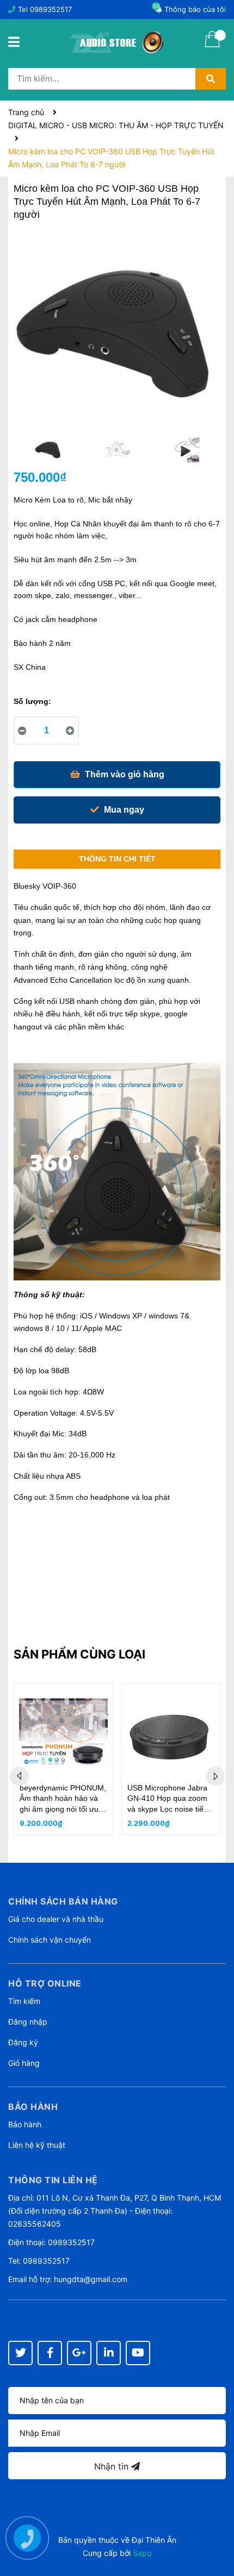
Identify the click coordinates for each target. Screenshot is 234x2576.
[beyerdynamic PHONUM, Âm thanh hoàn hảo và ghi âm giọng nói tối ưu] (63, 1733)
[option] (48, 453)
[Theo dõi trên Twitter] (20, 2353)
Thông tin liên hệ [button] (53, 2180)
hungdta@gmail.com (91, 2279)
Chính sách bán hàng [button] (63, 1901)
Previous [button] (19, 1777)
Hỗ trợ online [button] (45, 1983)
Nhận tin (113, 2466)
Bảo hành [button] (33, 2107)
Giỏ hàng (24, 2063)
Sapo (142, 2553)
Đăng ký (23, 2042)
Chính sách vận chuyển (50, 1940)
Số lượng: (32, 701)
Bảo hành (25, 2124)
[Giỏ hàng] (212, 46)
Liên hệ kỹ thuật (37, 2145)
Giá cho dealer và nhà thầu (56, 1919)
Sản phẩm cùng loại (79, 1654)
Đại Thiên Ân (154, 2540)
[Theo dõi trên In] (109, 2353)
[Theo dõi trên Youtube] (138, 2353)
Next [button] (215, 1777)
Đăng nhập (28, 2022)
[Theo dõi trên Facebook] (50, 2353)
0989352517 (51, 9)
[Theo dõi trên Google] (79, 2353)
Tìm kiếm (24, 2001)
